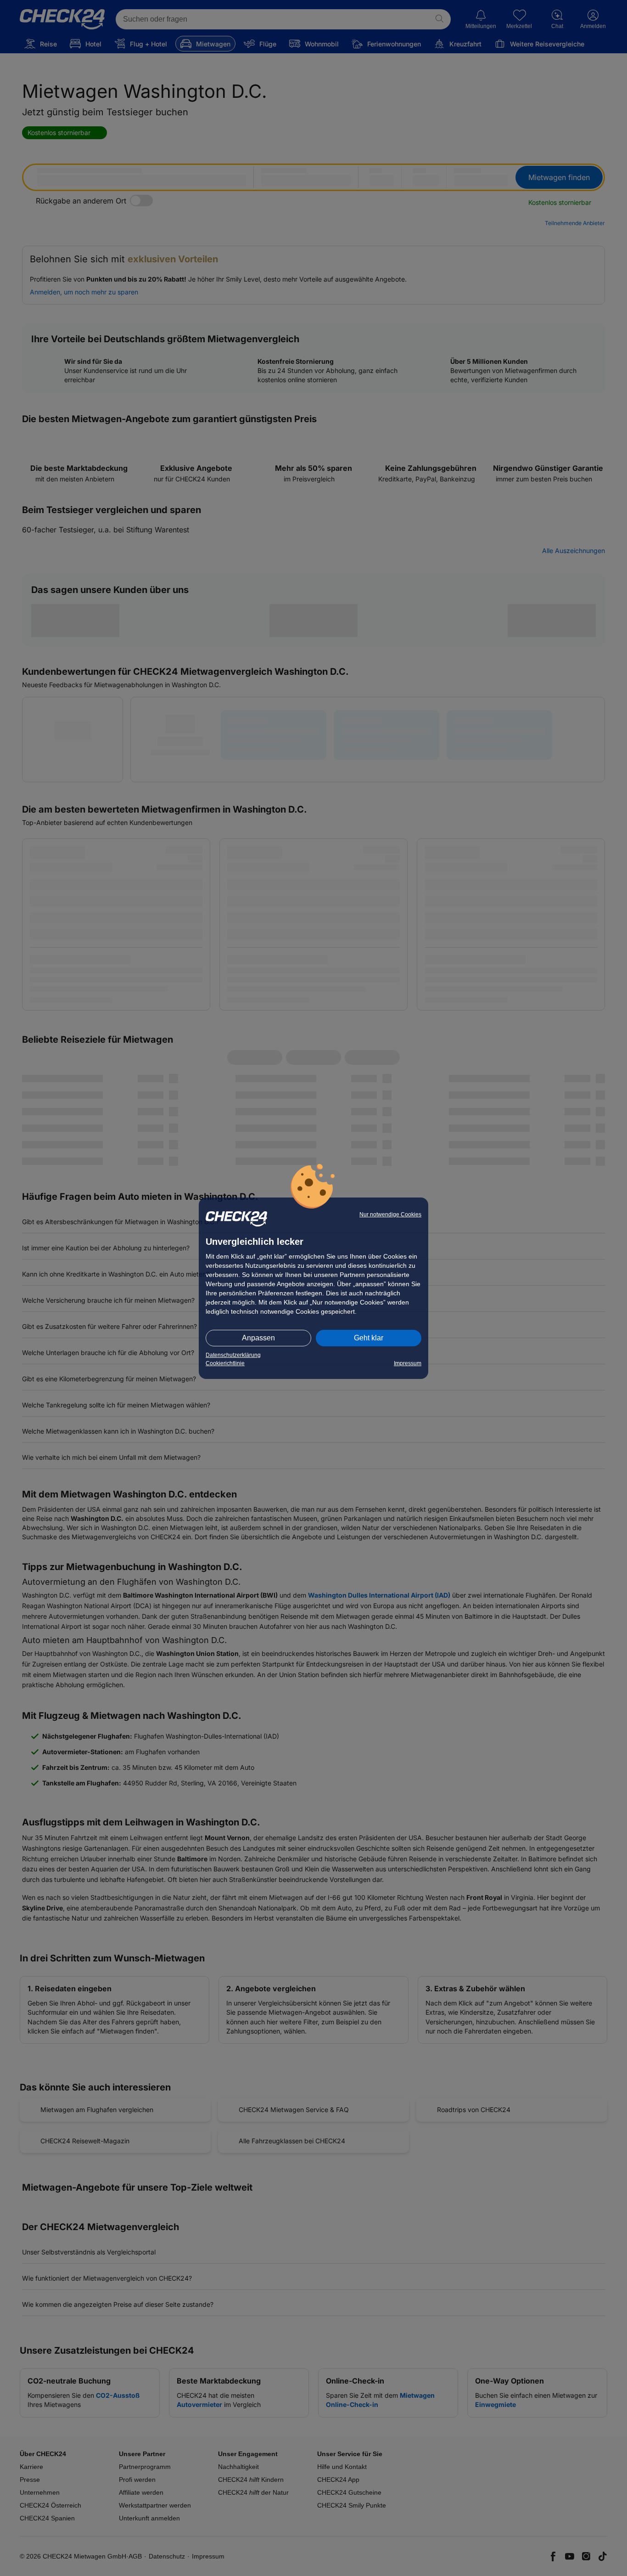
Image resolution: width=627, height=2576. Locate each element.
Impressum (408, 1363)
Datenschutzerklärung (233, 1355)
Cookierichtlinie (225, 1363)
